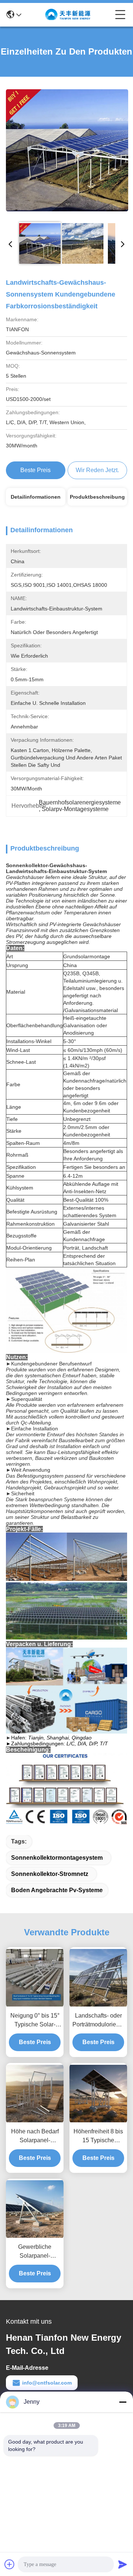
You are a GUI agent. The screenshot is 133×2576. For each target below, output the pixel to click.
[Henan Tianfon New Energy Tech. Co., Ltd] (68, 15)
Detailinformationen (36, 497)
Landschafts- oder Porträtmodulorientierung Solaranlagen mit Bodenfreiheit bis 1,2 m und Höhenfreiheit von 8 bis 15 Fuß (98, 2021)
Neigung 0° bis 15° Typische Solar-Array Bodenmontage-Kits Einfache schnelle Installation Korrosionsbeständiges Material (35, 2021)
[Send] (123, 2564)
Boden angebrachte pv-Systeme (57, 1890)
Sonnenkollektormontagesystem (57, 1858)
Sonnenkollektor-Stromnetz (50, 1874)
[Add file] (10, 2564)
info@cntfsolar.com (47, 2383)
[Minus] (123, 2402)
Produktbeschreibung (97, 497)
